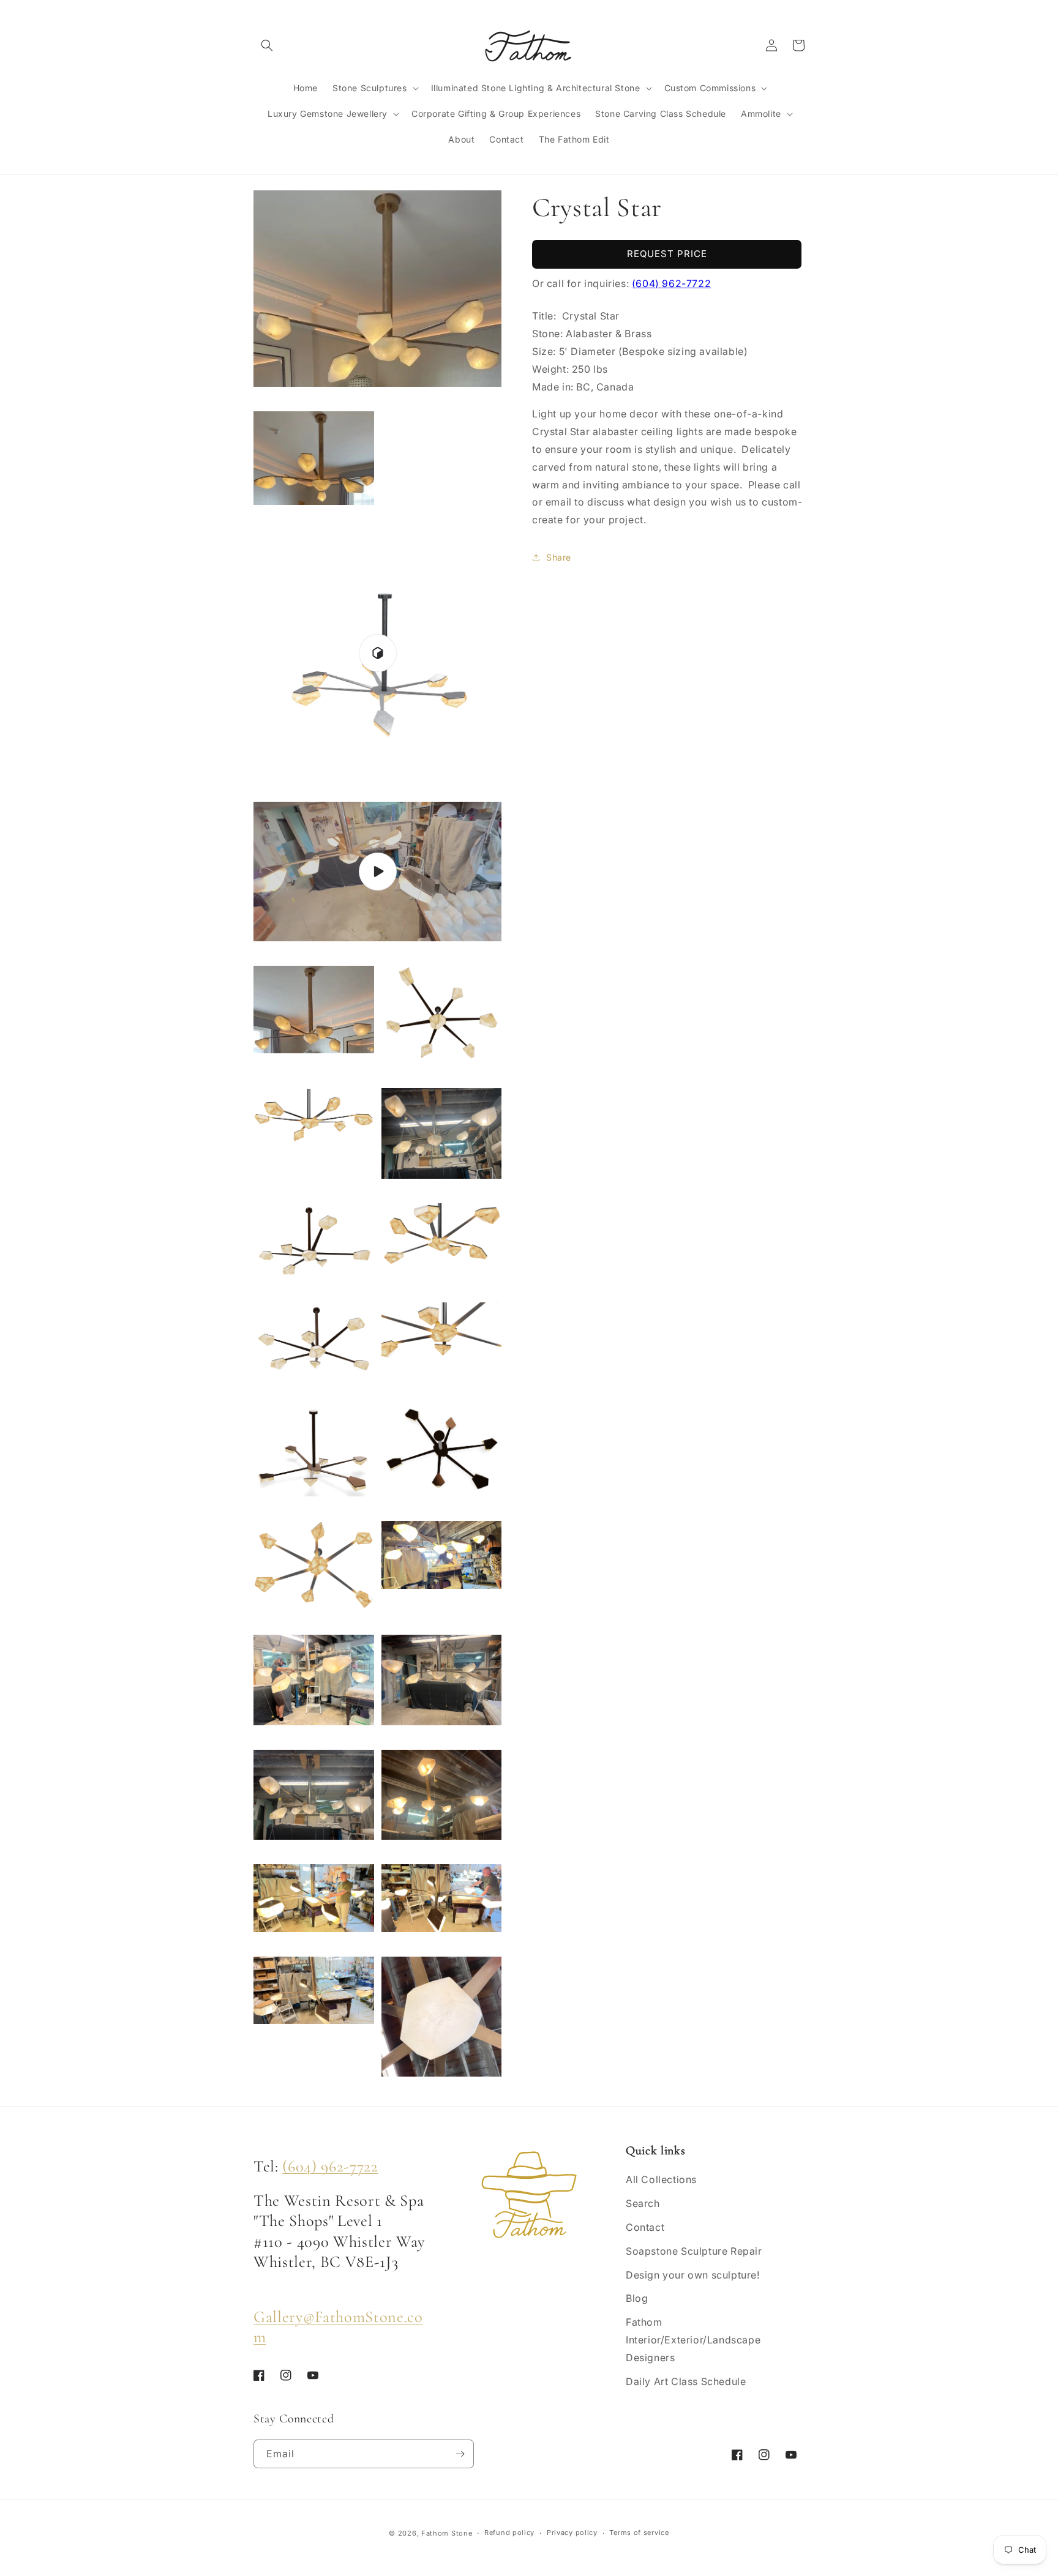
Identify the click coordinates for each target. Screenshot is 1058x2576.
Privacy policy (572, 2533)
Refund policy (509, 2533)
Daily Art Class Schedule (686, 2381)
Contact (645, 2227)
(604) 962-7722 (671, 283)
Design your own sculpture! (693, 2275)
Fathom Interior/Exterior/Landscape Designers (693, 2340)
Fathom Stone (447, 2533)
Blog (637, 2298)
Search (643, 2203)
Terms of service (639, 2533)
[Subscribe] (460, 2454)
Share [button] (559, 557)
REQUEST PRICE (667, 254)
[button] (267, 45)
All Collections (661, 2179)
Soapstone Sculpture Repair (694, 2251)
